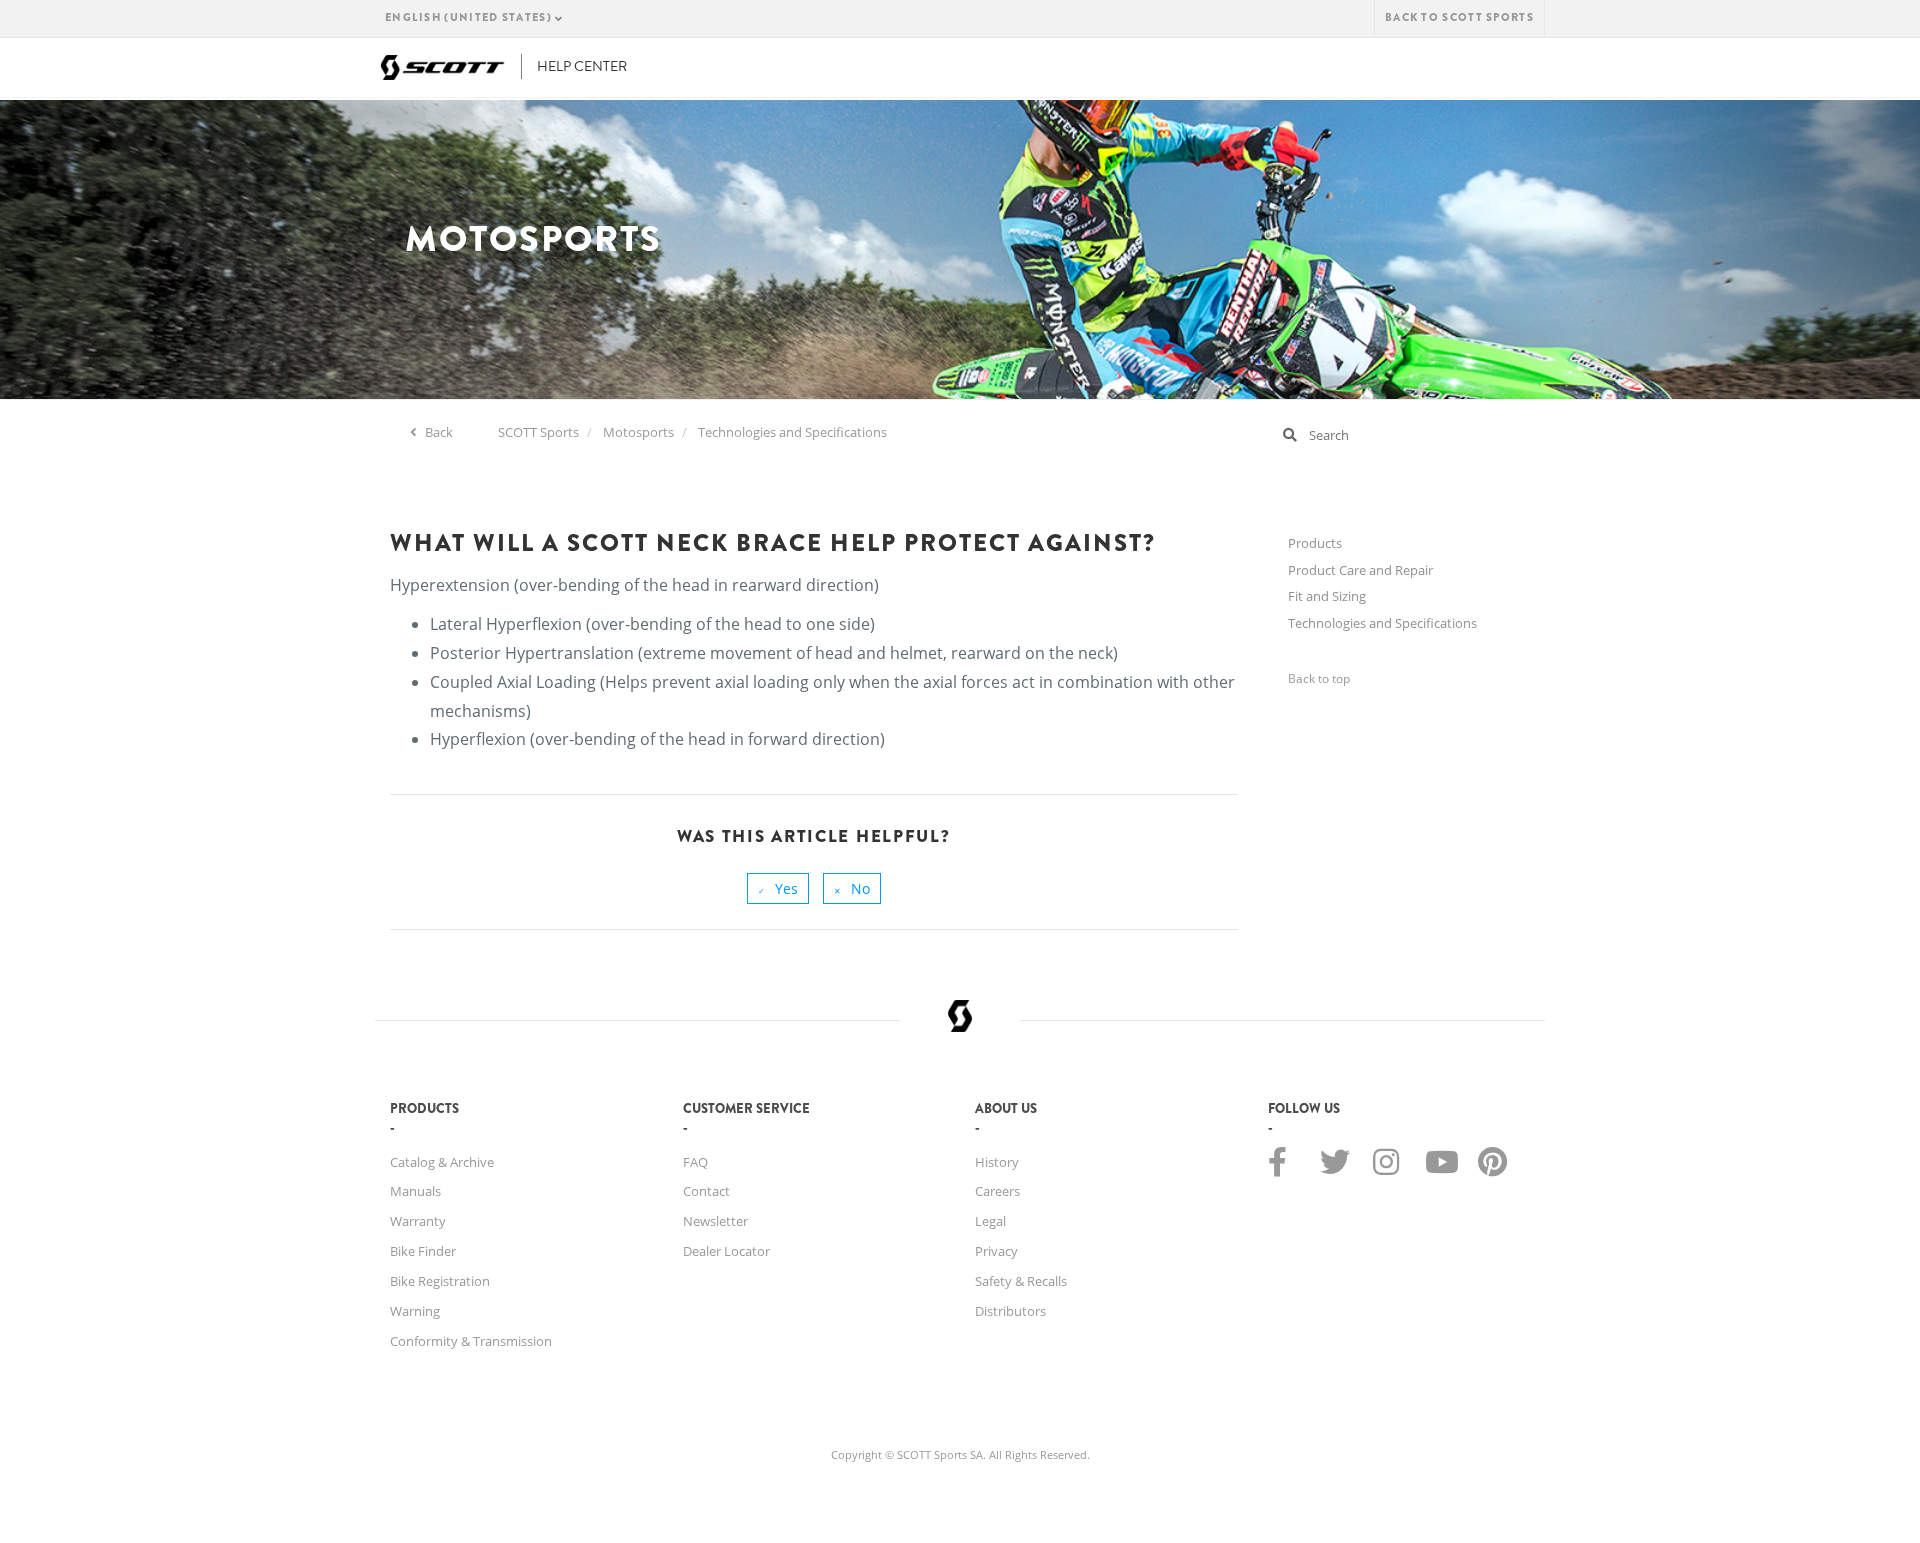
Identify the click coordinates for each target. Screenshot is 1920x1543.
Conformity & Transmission (471, 1341)
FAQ (695, 1162)
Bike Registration (440, 1281)
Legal (990, 1221)
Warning (415, 1311)
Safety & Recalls (1021, 1281)
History (997, 1162)
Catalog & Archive (442, 1162)
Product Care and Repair (1360, 570)
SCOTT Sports (538, 432)
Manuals (415, 1191)
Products (1315, 543)
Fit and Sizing (1327, 596)
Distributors (1010, 1311)
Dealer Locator (726, 1251)
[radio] (778, 888)
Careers (997, 1191)
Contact (706, 1191)
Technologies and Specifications (792, 432)
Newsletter (715, 1221)
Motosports (638, 432)
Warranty (418, 1221)
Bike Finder (423, 1251)
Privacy (996, 1251)
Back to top (1319, 678)
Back (437, 432)
